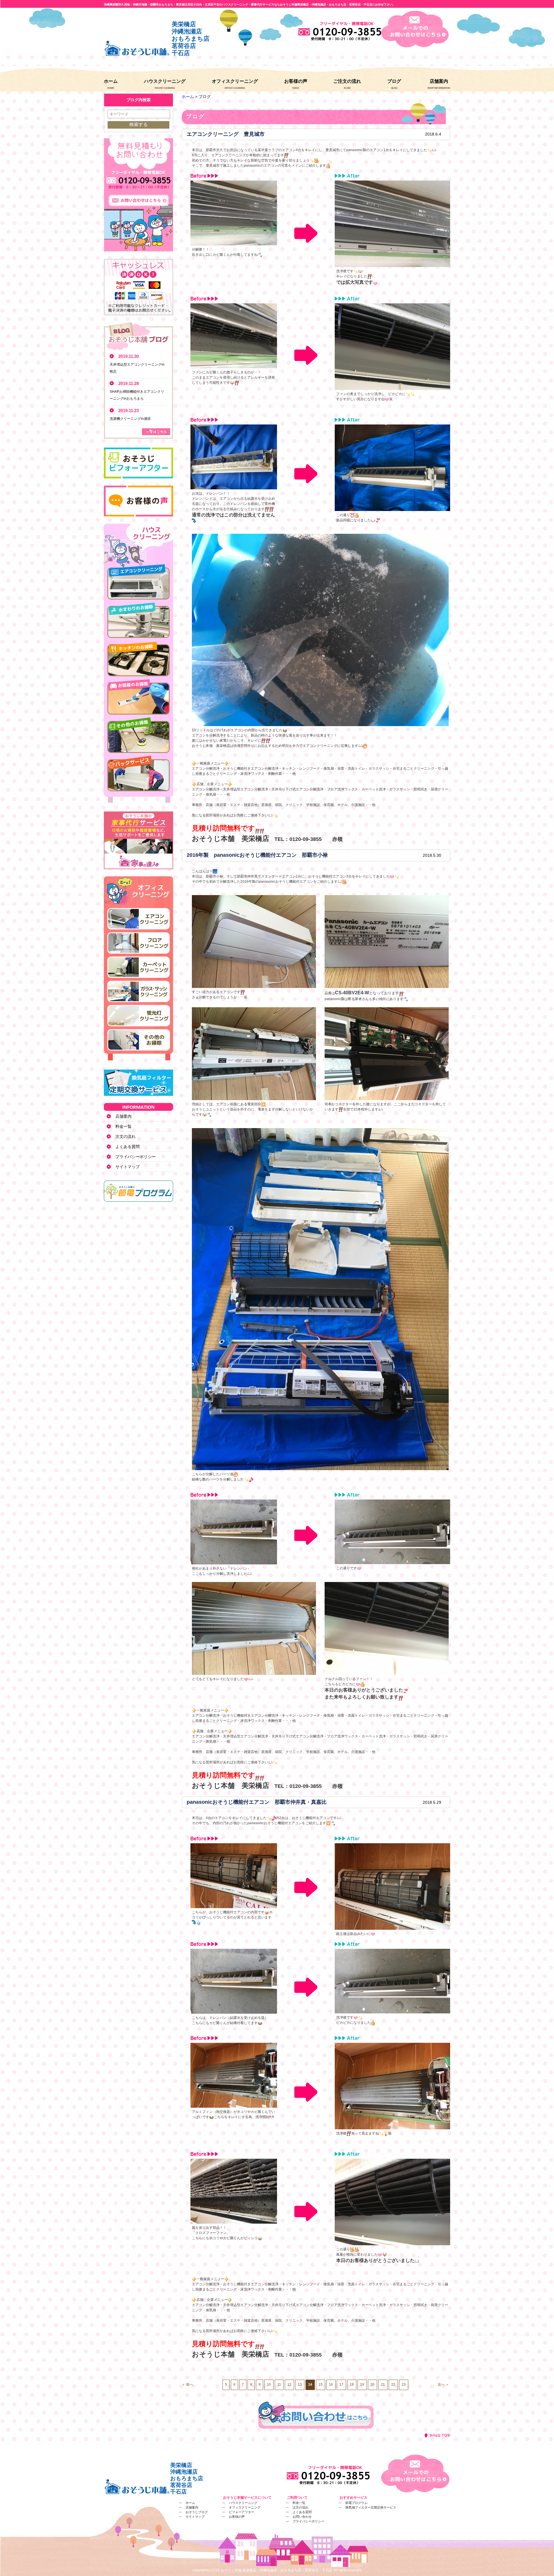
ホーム (111, 81)
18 (352, 2385)
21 (383, 2385)
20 (373, 2385)
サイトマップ (128, 1167)
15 (321, 2385)
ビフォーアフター (242, 2512)
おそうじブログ (197, 2512)
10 (269, 2385)
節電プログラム (356, 2503)
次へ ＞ (443, 2385)
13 (300, 2385)
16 (331, 2385)
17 (341, 2385)
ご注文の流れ (347, 81)
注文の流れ (126, 1136)
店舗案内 (439, 81)
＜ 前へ (187, 2385)
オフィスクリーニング (235, 81)
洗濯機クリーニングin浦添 (130, 419)
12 (289, 2385)
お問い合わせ (302, 2517)
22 (393, 2385)
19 (362, 2385)
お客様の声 (296, 81)
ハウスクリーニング (165, 81)
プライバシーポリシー (136, 1157)
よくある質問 (128, 1147)
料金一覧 (123, 1126)
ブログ (394, 81)
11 (279, 2385)
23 (404, 2385)
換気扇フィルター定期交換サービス (371, 2507)
